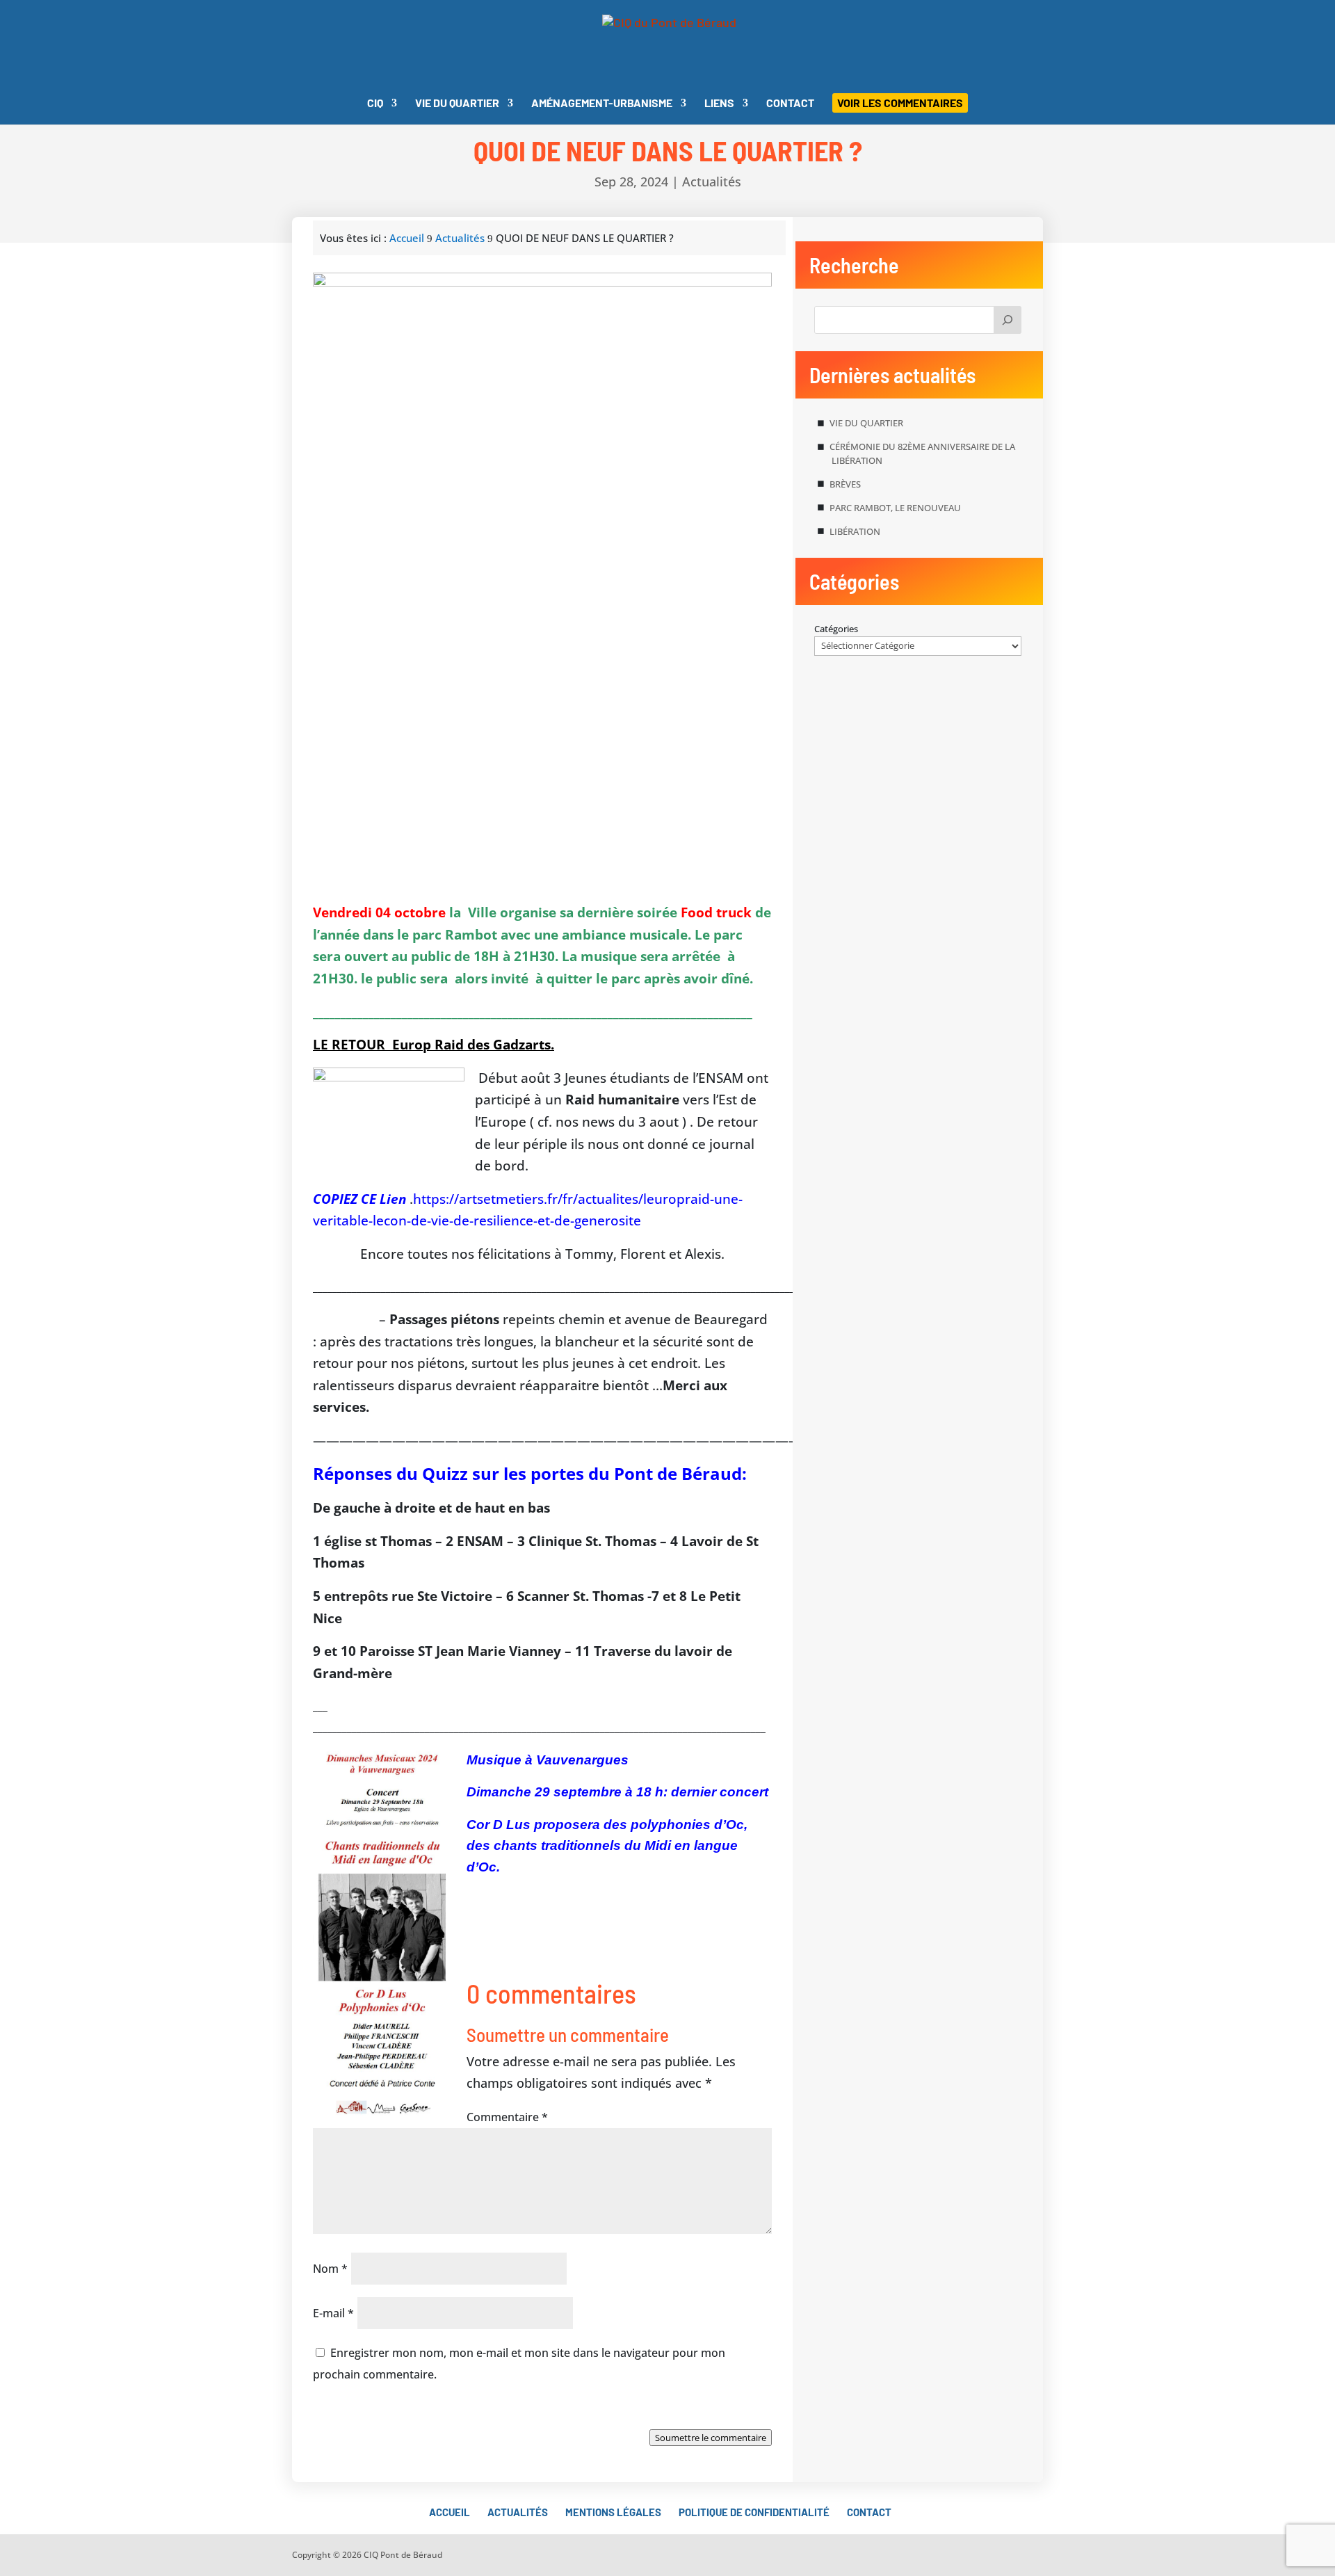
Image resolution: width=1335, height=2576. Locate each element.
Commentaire (507, 2117)
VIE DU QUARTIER (866, 423)
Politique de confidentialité (754, 2512)
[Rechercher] (1008, 320)
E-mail (333, 2313)
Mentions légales (613, 2512)
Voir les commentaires (900, 103)
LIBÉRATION (855, 531)
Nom (330, 2269)
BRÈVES (845, 484)
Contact (790, 104)
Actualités (712, 182)
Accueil (450, 2512)
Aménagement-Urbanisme (602, 104)
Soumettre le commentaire (711, 2438)
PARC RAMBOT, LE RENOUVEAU (895, 508)
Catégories (836, 629)
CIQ (375, 104)
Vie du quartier (457, 104)
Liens (719, 104)
